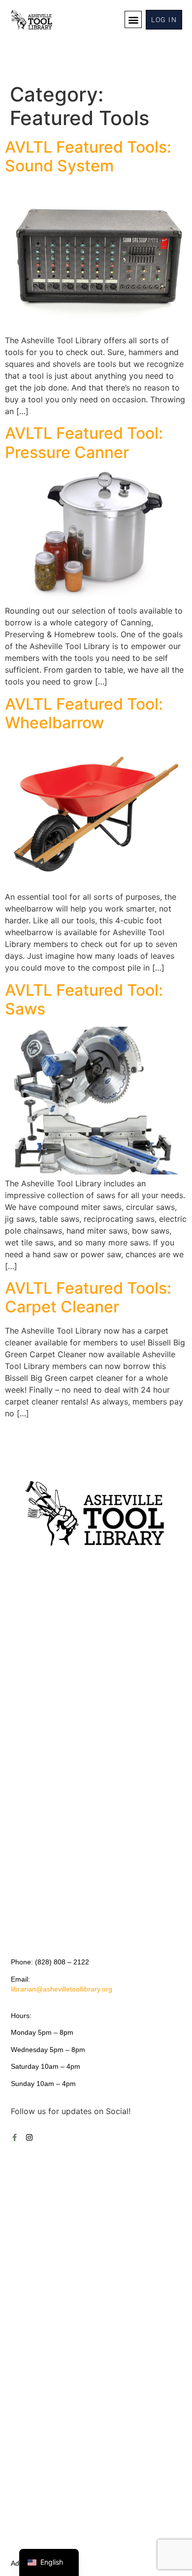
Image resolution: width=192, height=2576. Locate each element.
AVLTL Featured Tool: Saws (84, 999)
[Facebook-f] (15, 2137)
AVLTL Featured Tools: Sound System (88, 156)
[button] (133, 19)
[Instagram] (29, 2137)
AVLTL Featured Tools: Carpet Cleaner (88, 1297)
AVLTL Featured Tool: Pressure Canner (84, 442)
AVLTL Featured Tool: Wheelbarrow (84, 713)
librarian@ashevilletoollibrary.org (62, 1989)
